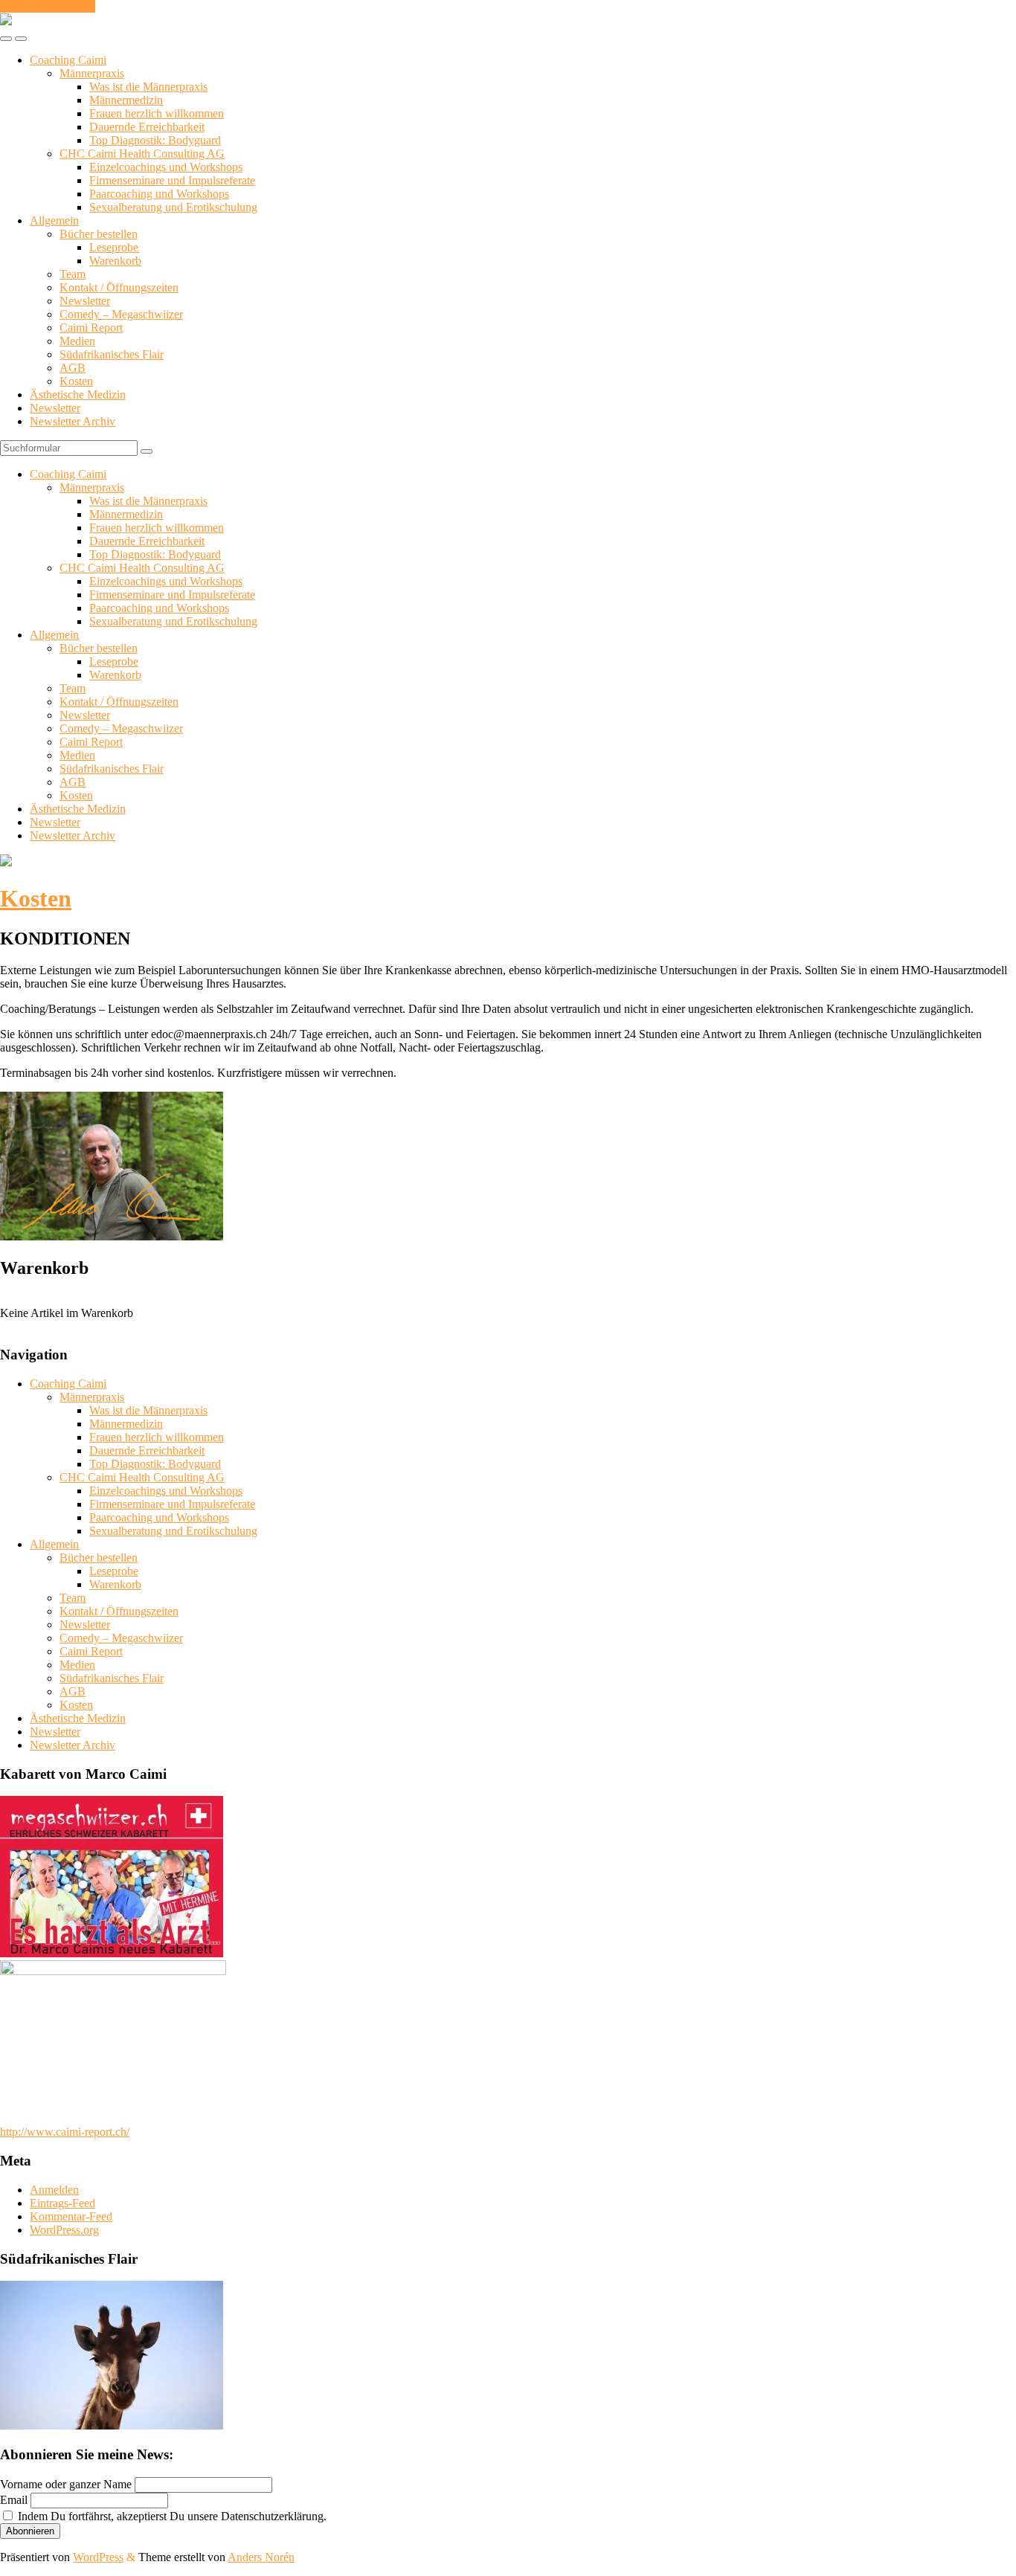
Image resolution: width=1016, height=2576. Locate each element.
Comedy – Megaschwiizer (121, 314)
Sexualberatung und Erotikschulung (173, 207)
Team (73, 274)
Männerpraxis (92, 73)
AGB (73, 368)
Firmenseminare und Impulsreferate (172, 180)
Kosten (76, 381)
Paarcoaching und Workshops (159, 194)
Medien (77, 341)
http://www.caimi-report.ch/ (65, 2132)
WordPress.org (64, 2230)
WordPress (98, 2557)
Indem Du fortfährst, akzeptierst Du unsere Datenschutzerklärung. (171, 2516)
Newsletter (85, 301)
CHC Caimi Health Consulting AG (142, 154)
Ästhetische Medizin (78, 395)
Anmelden (54, 2190)
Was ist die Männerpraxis (148, 87)
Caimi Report (91, 328)
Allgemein (54, 220)
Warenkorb (115, 261)
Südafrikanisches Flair (112, 354)
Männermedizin (126, 100)
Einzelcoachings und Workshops (166, 167)
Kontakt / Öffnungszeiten (119, 287)
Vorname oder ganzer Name (66, 2484)
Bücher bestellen (99, 234)
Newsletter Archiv (73, 421)
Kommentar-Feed (71, 2216)
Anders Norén (261, 2557)
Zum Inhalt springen (48, 6)
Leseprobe (114, 247)
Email (14, 2500)
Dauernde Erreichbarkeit (147, 127)
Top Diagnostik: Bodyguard (155, 140)
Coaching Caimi (68, 60)
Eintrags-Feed (62, 2203)
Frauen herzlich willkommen (157, 113)
